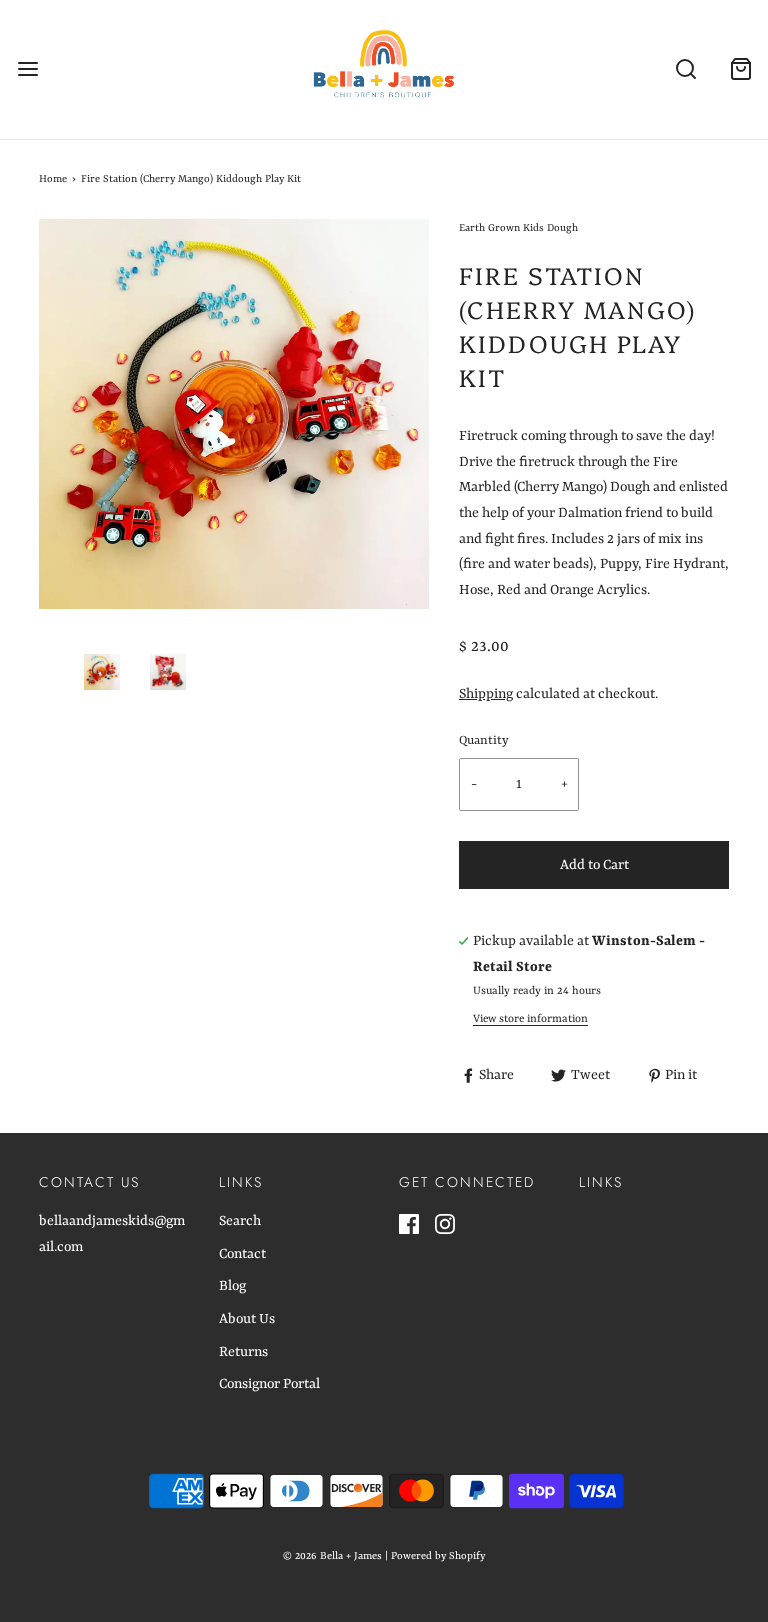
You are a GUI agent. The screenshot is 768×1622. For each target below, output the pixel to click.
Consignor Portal (269, 1384)
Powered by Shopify (438, 1556)
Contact (242, 1254)
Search (240, 1221)
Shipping (486, 694)
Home (53, 179)
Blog (232, 1286)
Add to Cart (594, 865)
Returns (243, 1352)
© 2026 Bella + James (332, 1556)
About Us (247, 1319)
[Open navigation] (27, 69)
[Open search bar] (685, 69)
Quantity (484, 741)
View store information (530, 1019)
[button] (102, 672)
